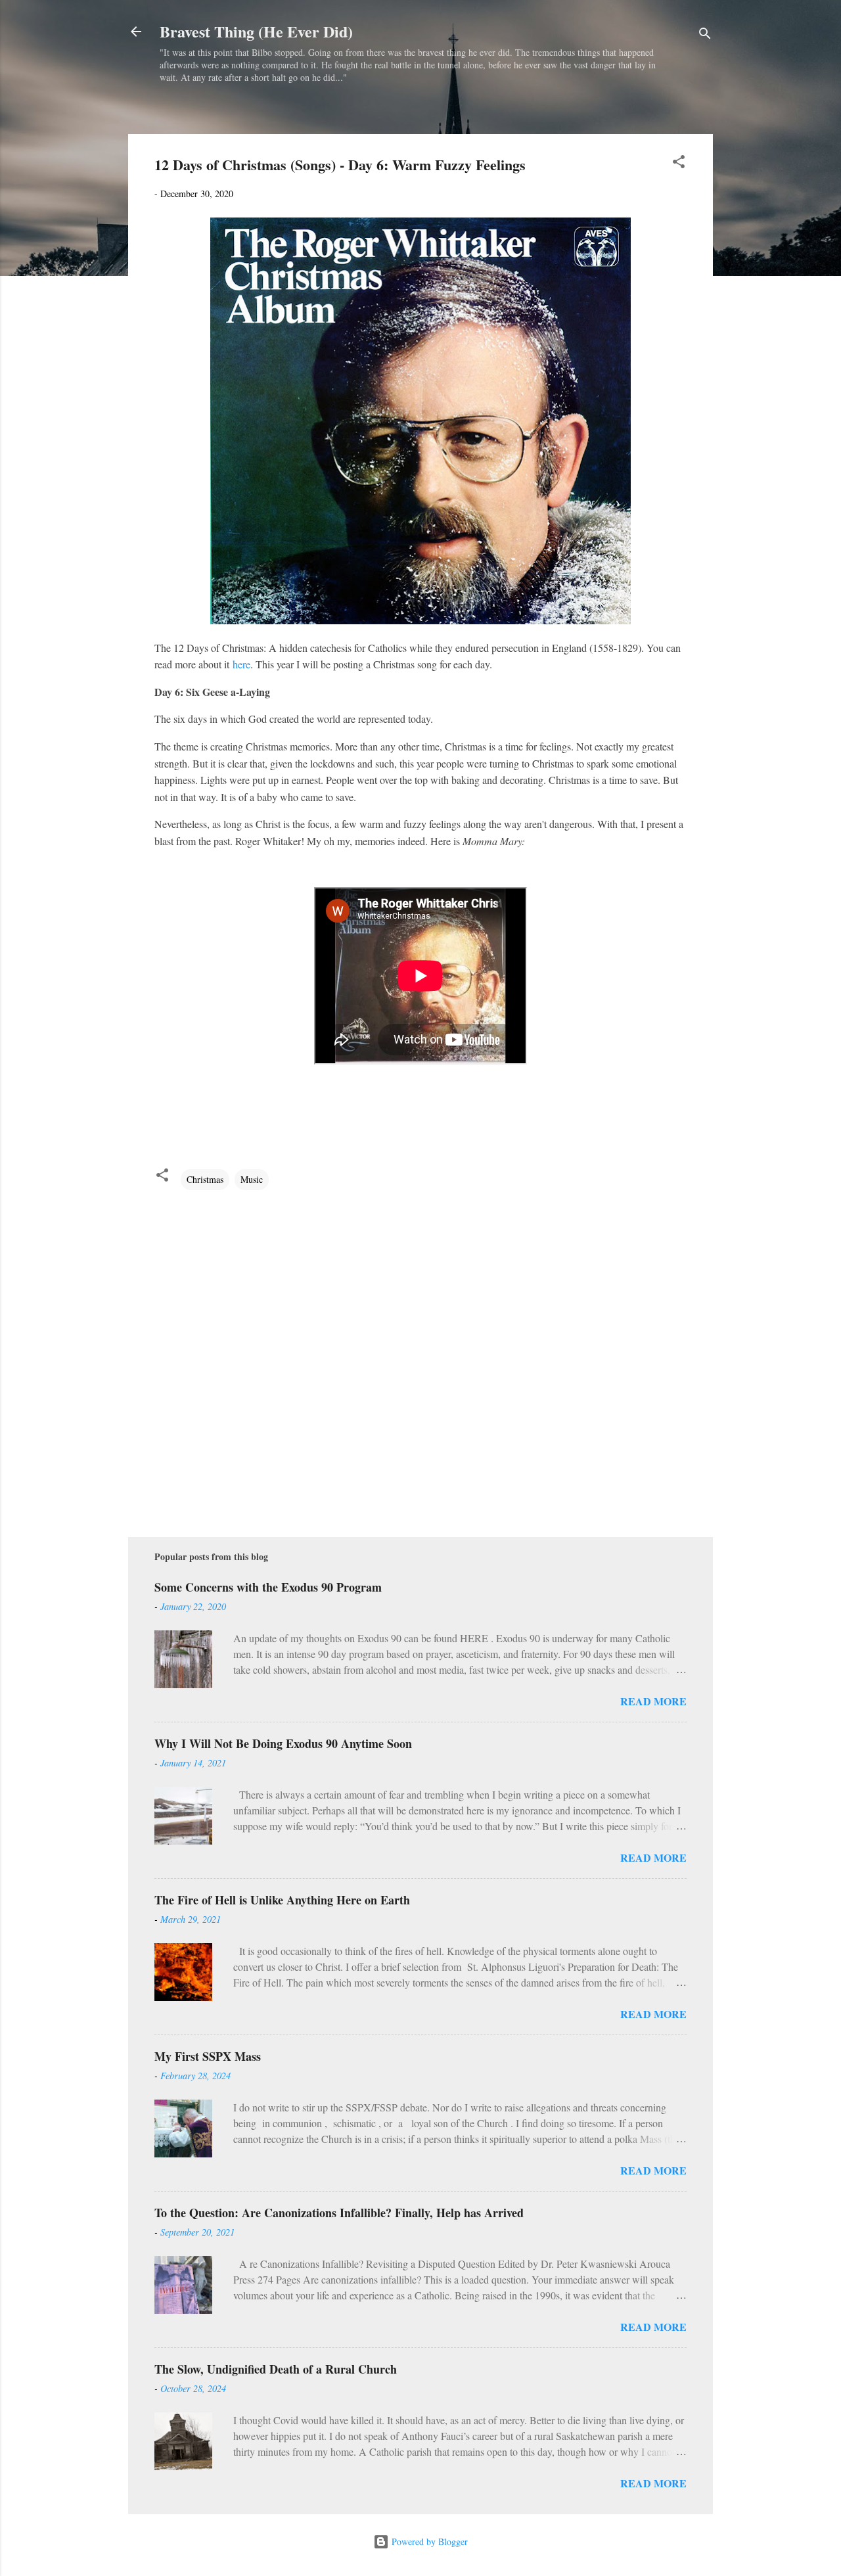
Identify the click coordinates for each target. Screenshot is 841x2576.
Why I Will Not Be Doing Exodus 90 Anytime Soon (283, 1743)
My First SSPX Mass (208, 2056)
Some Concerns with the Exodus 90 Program (268, 1587)
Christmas (205, 1179)
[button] (679, 164)
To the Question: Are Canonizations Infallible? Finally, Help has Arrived (339, 2213)
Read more (653, 1701)
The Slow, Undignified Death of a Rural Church (276, 2369)
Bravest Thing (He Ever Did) (256, 31)
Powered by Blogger (428, 2541)
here (241, 664)
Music (252, 1179)
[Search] (705, 36)
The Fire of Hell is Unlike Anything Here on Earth (282, 1900)
